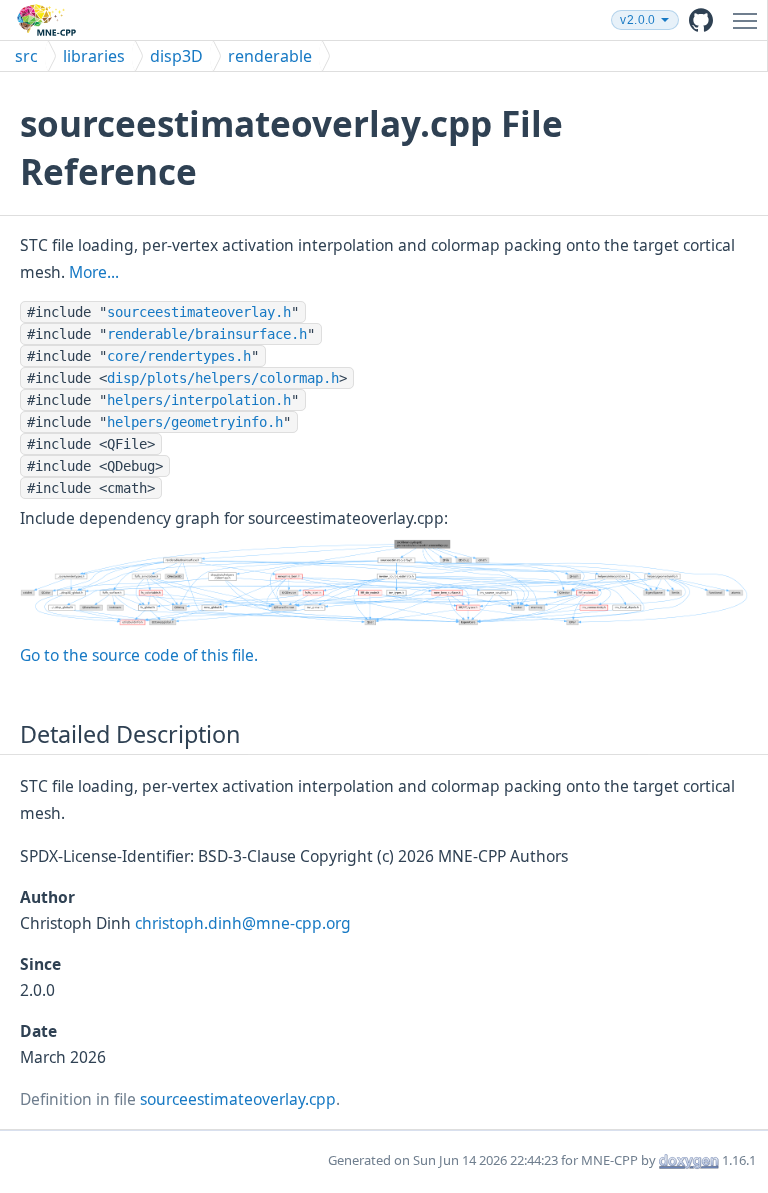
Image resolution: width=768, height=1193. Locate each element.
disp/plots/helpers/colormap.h (223, 378)
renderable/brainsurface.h (207, 334)
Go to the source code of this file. (139, 655)
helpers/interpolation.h (199, 400)
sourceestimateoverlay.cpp (238, 1099)
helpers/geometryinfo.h (195, 422)
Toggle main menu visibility (749, 20)
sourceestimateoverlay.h (199, 312)
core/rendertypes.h (179, 356)
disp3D (176, 56)
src (26, 56)
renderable (270, 56)
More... (94, 272)
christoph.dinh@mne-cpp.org (243, 923)
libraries (94, 56)
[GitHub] (701, 20)
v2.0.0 (637, 20)
